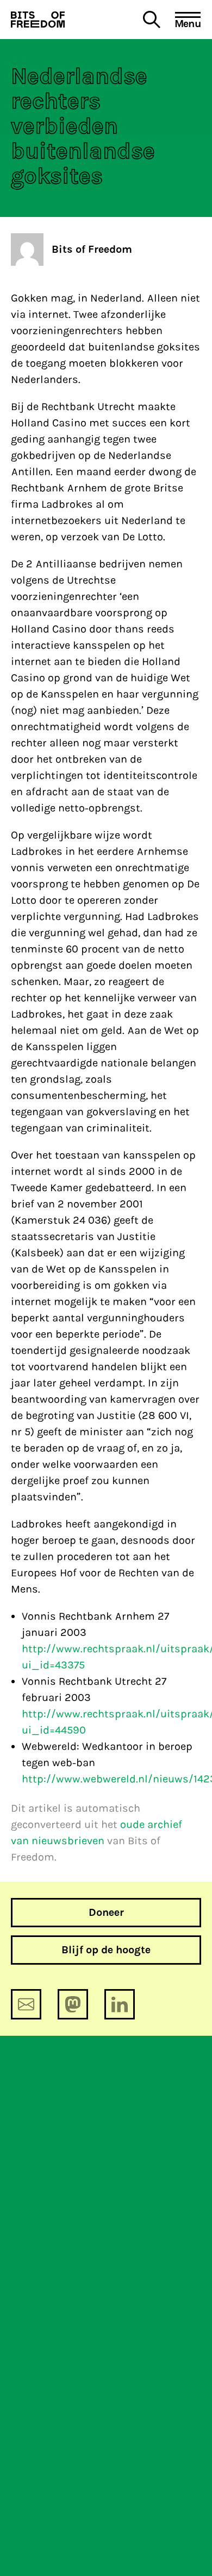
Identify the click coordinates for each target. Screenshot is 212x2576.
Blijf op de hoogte (106, 1950)
